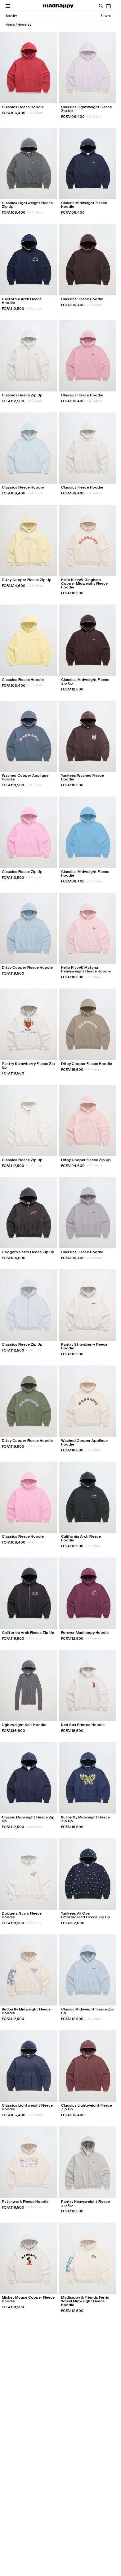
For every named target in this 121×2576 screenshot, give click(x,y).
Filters (106, 16)
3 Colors (94, 881)
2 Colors (94, 116)
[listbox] (11, 16)
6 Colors (34, 401)
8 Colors (35, 113)
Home (10, 25)
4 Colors (94, 305)
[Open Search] (101, 6)
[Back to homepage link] (58, 6)
